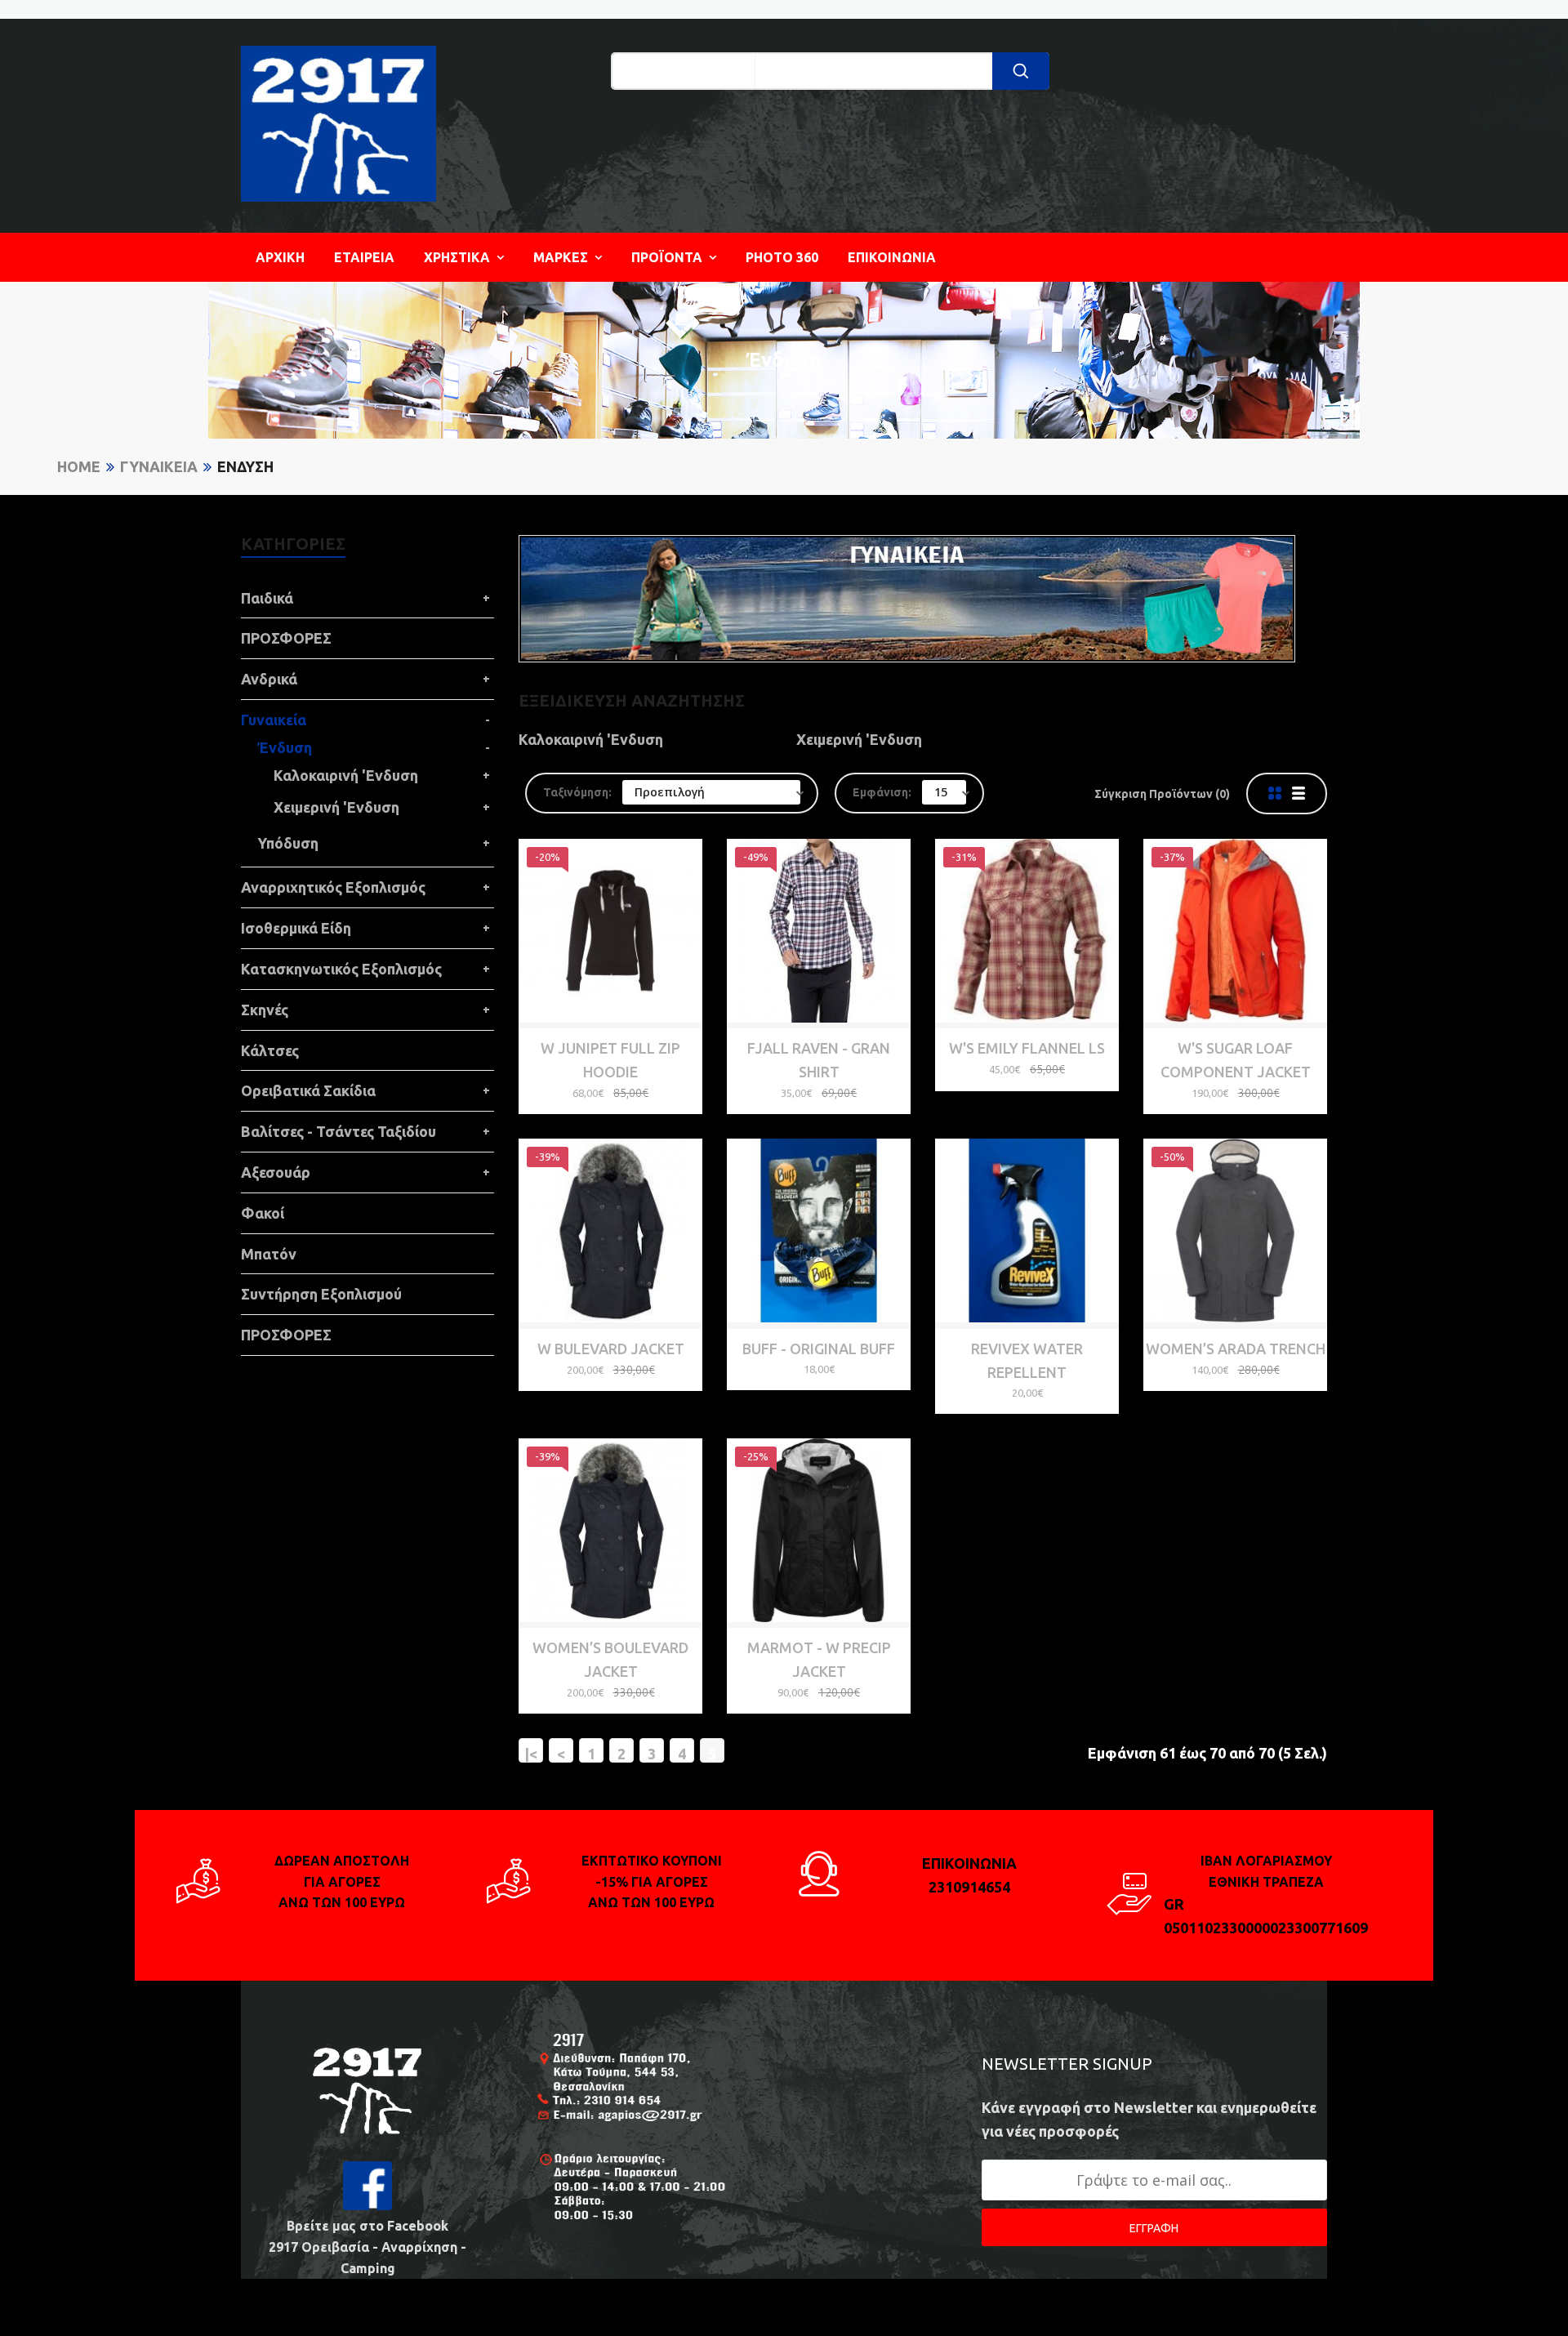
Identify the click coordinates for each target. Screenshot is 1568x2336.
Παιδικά (267, 598)
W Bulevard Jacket (611, 1349)
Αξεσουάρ (276, 1172)
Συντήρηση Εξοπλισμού (321, 1294)
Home (79, 466)
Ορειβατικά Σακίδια (308, 1090)
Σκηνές (265, 1010)
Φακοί (263, 1213)
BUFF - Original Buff (819, 1349)
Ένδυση (245, 466)
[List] (1298, 794)
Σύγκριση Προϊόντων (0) (1162, 794)
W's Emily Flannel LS (1027, 1048)
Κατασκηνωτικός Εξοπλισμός (341, 969)
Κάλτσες (270, 1050)
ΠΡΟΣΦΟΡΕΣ (286, 638)
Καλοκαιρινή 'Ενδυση (346, 775)
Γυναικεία (159, 466)
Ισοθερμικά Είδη (296, 928)
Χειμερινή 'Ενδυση (336, 807)
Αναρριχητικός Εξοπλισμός (333, 887)
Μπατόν (269, 1254)
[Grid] (1275, 794)
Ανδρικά (269, 679)
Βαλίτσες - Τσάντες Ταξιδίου (339, 1131)
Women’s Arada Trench (1236, 1349)
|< (531, 1754)
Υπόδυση (288, 843)
